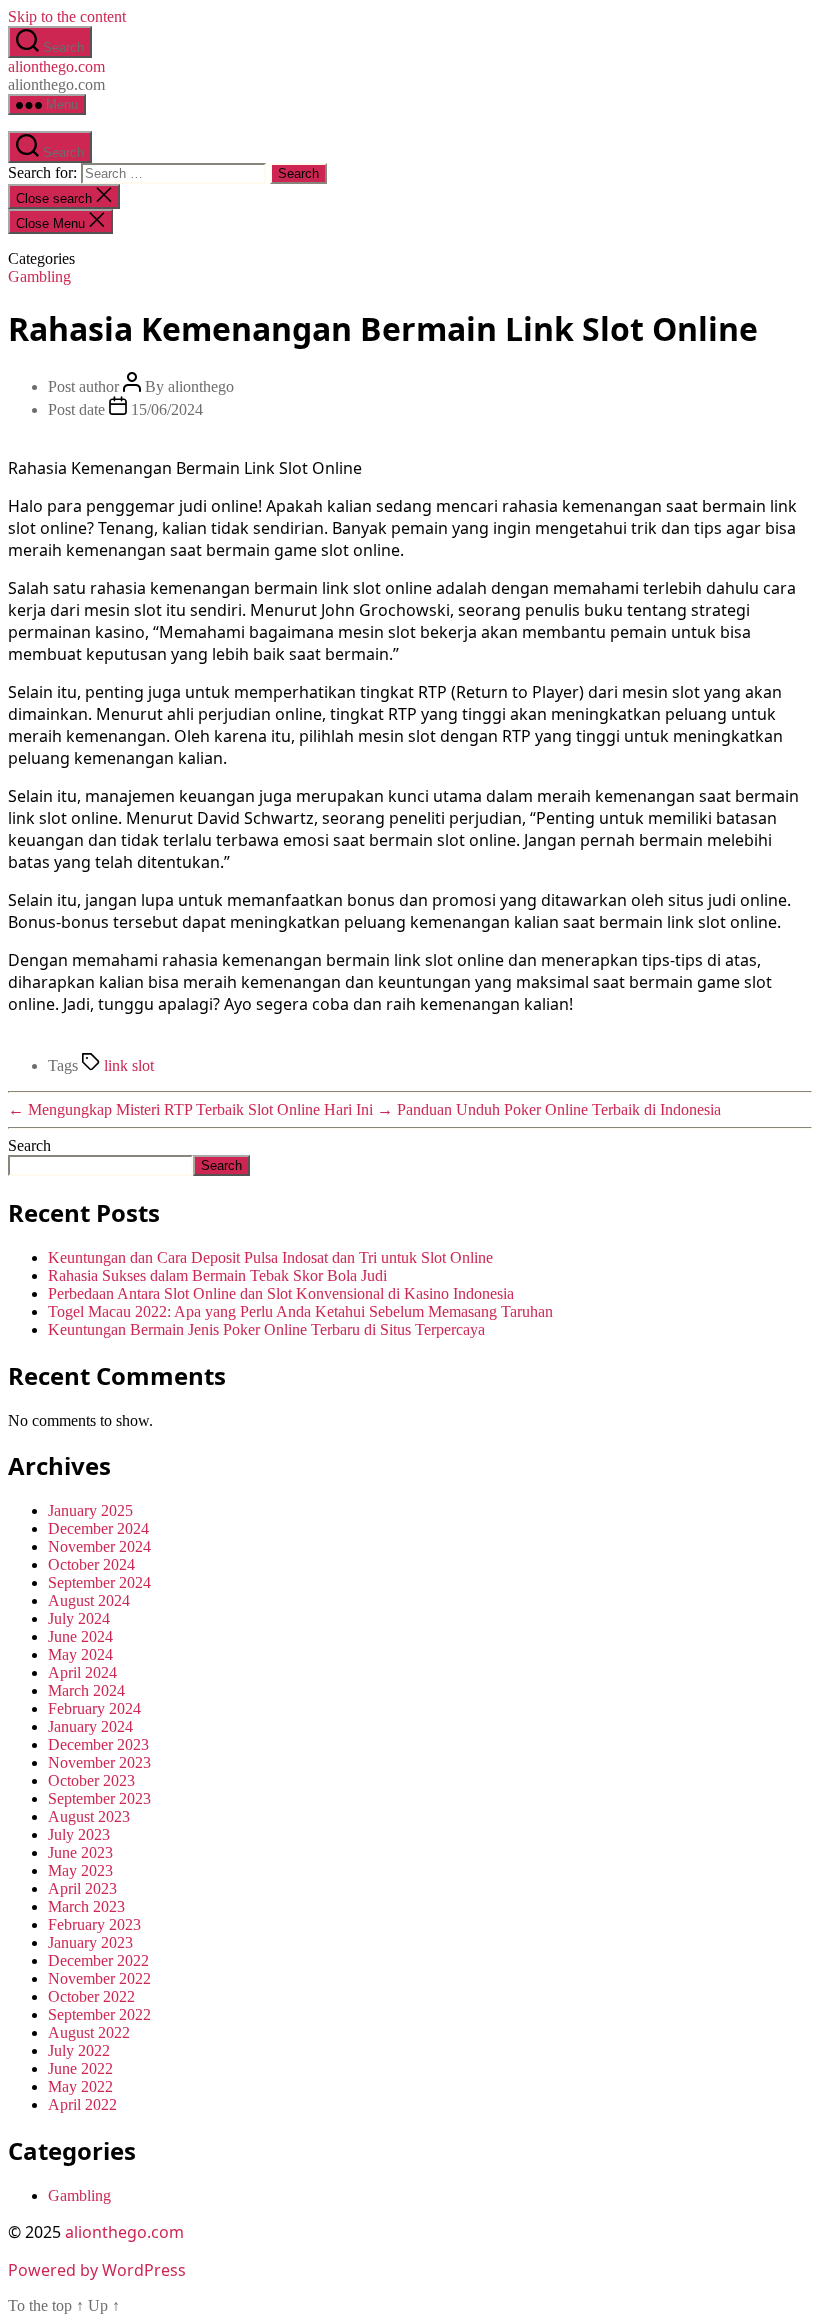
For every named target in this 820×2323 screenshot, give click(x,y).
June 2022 (80, 2068)
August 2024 (89, 1600)
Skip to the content (67, 16)
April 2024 (82, 1672)
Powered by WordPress (97, 2270)
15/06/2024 (167, 409)
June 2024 (80, 1636)
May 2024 (80, 1654)
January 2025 (90, 1510)
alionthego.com (56, 66)
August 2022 (89, 2032)
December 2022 (98, 1960)
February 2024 (94, 1708)
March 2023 (86, 1906)
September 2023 (99, 1798)
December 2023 (98, 1744)
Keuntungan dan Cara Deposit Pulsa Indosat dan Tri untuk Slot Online (270, 1257)
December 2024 (98, 1528)
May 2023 (80, 1870)
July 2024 (79, 1618)
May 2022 (80, 2086)
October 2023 (91, 1780)
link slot (129, 1065)
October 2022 (91, 1996)
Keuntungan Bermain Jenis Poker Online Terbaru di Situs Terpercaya (266, 1329)
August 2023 (89, 1816)
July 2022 (79, 2050)
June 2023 (80, 1852)
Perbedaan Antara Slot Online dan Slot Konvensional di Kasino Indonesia (281, 1293)
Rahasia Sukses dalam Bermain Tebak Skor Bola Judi (217, 1275)
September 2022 (99, 2014)
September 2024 (99, 1582)
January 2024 (90, 1726)
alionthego (201, 386)
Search (29, 1145)
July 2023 (79, 1834)
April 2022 (82, 2104)
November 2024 (99, 1546)
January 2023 (90, 1942)
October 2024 (91, 1564)
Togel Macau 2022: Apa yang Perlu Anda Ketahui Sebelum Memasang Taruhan (300, 1311)
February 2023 (94, 1924)
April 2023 (82, 1888)
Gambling (39, 276)
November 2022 (99, 1978)
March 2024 (86, 1690)
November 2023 (99, 1762)
